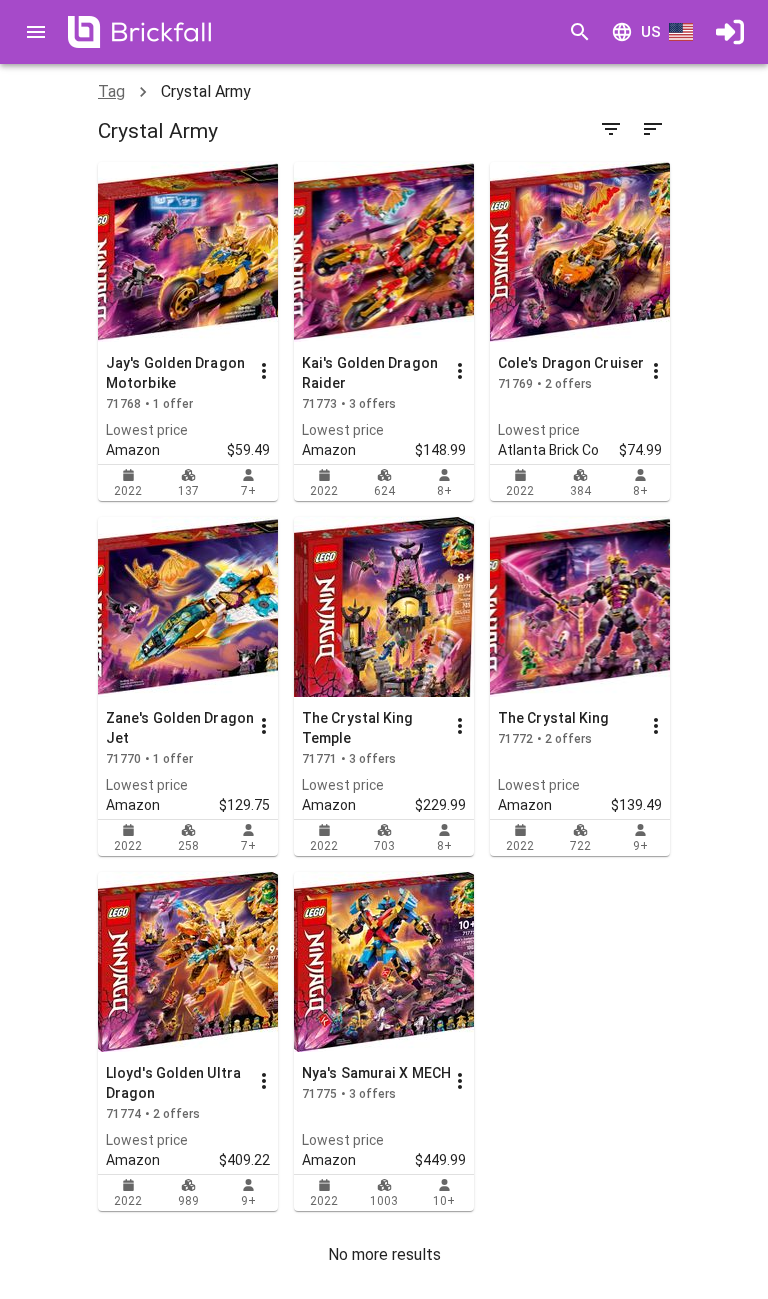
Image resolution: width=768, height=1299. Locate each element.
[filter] (611, 129)
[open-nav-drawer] (36, 32)
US (651, 32)
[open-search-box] (580, 32)
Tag (111, 91)
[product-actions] (264, 371)
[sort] (653, 129)
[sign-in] (730, 32)
